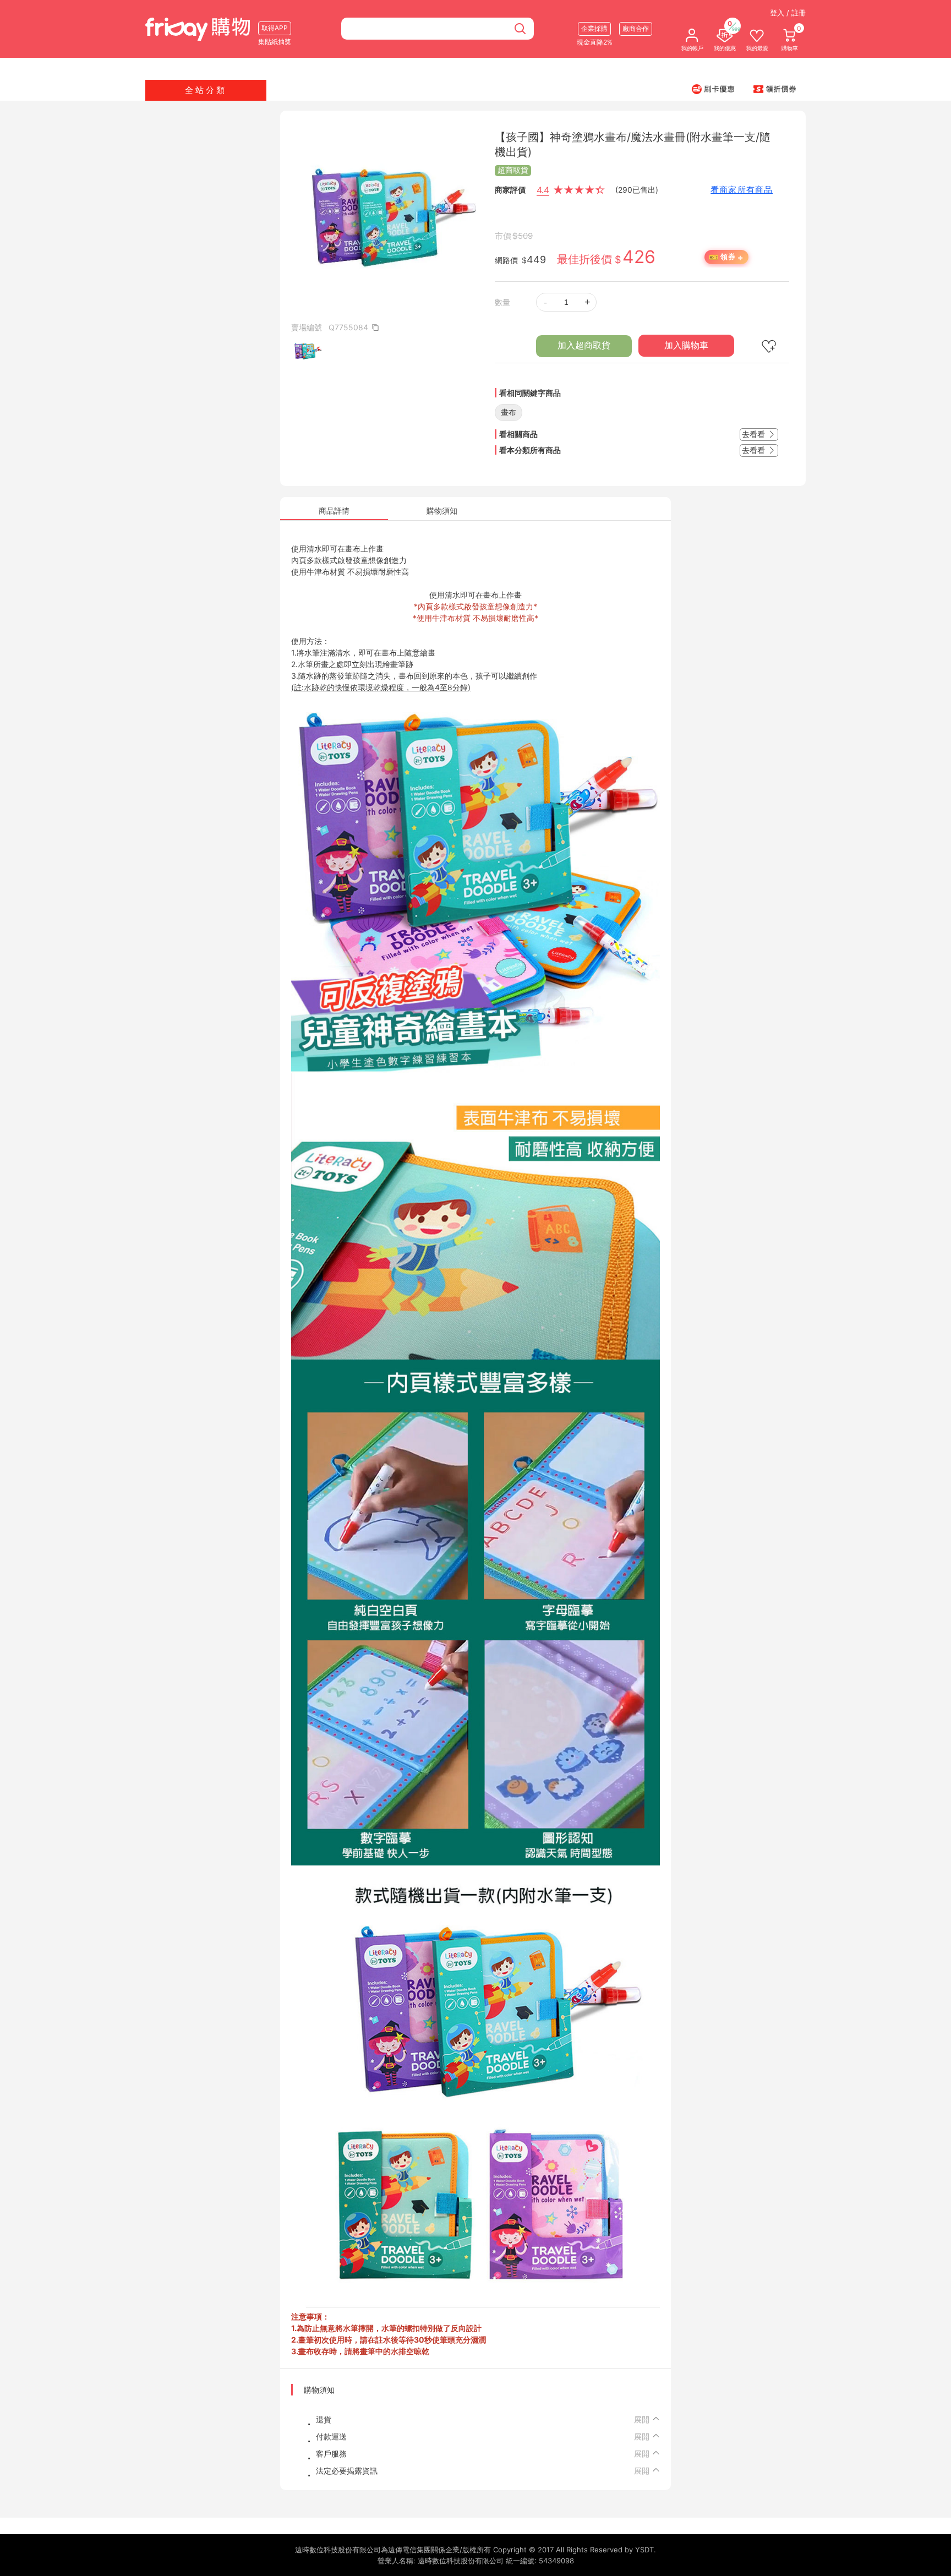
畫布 (509, 412)
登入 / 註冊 (788, 13)
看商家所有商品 (742, 190)
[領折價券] (775, 89)
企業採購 (594, 28)
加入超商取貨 (584, 345)
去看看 (755, 434)
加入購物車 (686, 345)
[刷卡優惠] (713, 89)
